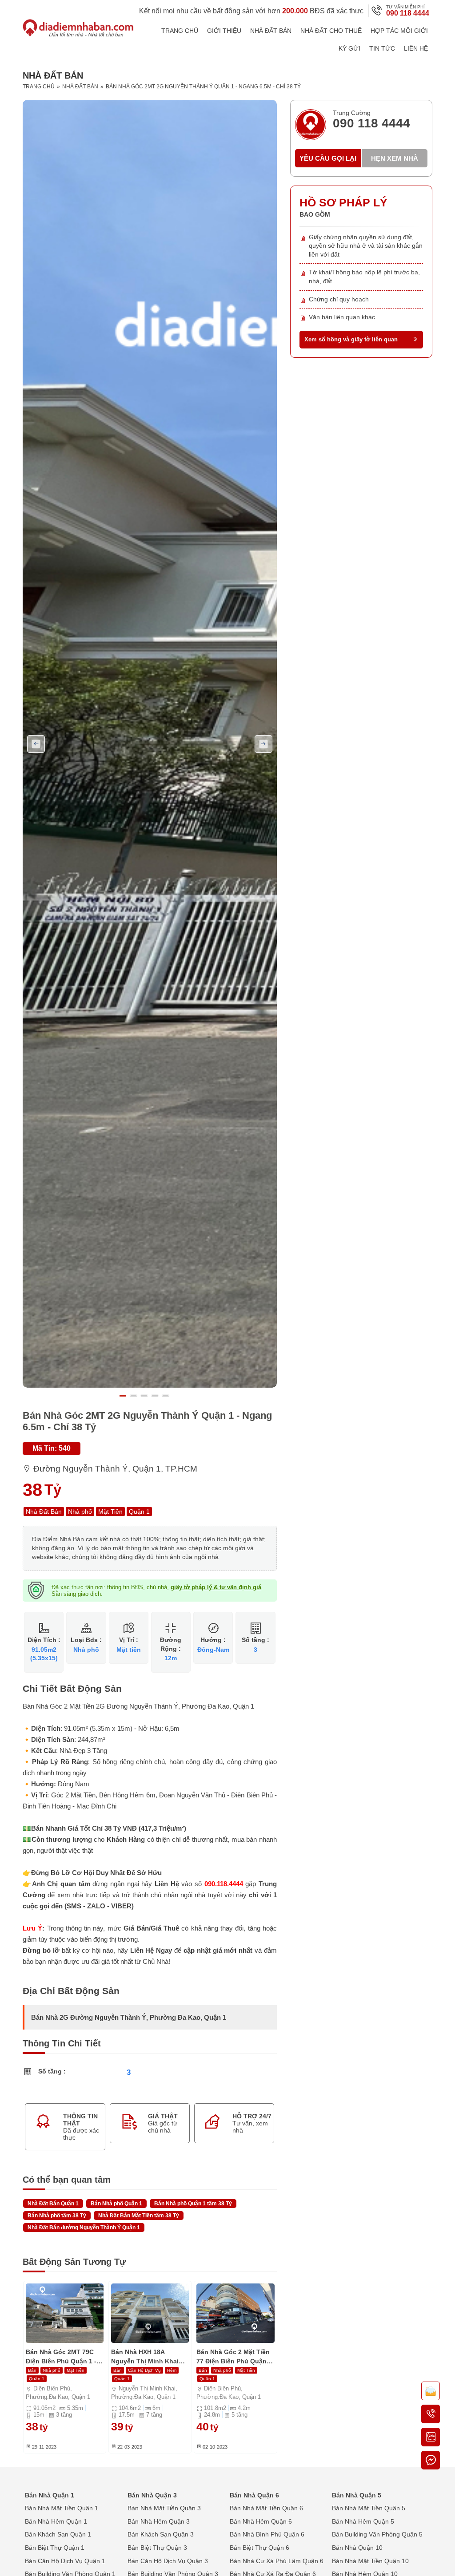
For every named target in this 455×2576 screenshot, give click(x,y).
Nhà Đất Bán (271, 31)
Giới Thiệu (224, 31)
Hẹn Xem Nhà (395, 158)
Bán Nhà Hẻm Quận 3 (159, 2521)
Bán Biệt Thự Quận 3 (157, 2548)
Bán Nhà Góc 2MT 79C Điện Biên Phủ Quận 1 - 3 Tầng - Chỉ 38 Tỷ (64, 2357)
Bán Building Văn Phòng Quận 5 (377, 2534)
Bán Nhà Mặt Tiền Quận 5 (369, 2508)
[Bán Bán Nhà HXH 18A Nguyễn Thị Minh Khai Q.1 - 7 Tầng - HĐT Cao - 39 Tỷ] (150, 2313)
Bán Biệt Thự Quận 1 (55, 2548)
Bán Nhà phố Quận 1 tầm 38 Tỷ (193, 2204)
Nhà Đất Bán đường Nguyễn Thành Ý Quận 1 (84, 2228)
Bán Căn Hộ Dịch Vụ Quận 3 (168, 2561)
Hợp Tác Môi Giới (399, 31)
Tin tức (382, 48)
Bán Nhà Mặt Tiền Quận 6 (266, 2508)
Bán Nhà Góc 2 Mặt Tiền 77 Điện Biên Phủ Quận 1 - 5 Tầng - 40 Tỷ (234, 2357)
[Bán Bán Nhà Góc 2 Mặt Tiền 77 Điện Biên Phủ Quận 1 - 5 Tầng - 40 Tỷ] (235, 2313)
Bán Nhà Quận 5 (357, 2495)
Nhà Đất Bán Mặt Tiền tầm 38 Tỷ (139, 2216)
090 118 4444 (408, 13)
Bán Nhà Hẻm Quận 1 (56, 2521)
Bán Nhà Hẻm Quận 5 (363, 2521)
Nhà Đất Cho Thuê (331, 31)
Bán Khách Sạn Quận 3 (161, 2534)
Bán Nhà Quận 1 (50, 2495)
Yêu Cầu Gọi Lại (328, 158)
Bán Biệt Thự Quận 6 (259, 2548)
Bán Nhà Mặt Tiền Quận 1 (62, 2508)
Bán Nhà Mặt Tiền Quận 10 (370, 2561)
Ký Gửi (349, 48)
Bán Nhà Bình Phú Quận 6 (267, 2534)
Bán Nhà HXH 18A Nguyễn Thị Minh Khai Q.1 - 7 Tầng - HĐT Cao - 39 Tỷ (148, 2357)
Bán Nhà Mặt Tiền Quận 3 (164, 2508)
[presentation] (36, 744)
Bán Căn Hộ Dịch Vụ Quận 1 (65, 2561)
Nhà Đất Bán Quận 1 (53, 2204)
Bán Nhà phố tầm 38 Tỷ (57, 2216)
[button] (125, 1396)
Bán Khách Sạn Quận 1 (58, 2534)
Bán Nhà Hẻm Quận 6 (261, 2521)
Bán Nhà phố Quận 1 (116, 2204)
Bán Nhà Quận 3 (152, 2495)
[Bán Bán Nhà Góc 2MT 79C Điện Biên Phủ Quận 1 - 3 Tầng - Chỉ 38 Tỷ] (65, 2313)
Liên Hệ (416, 48)
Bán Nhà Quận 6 (254, 2495)
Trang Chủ (180, 31)
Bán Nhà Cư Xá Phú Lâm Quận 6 (277, 2561)
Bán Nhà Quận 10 (357, 2548)
